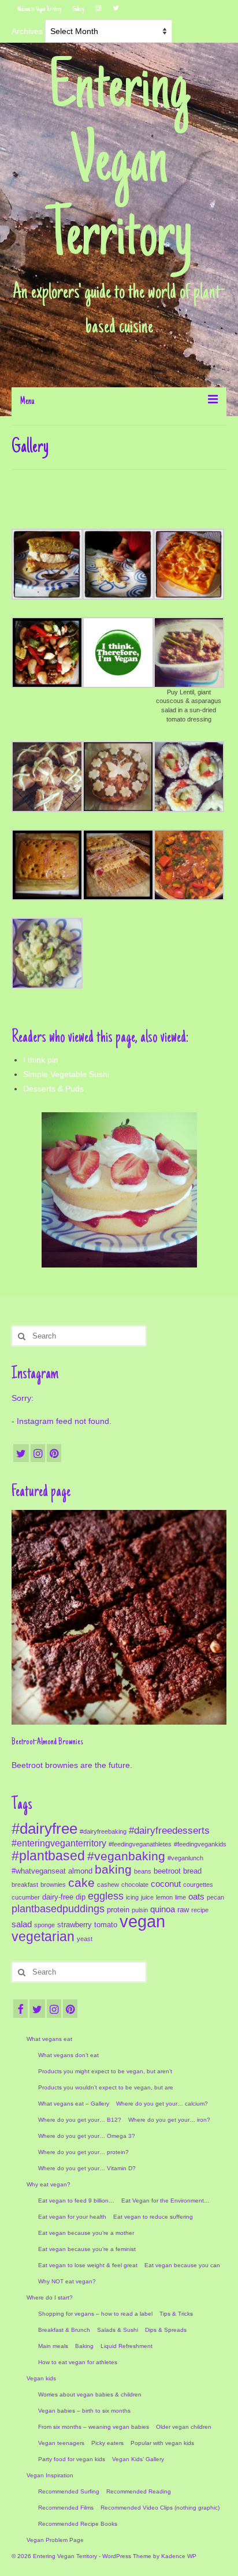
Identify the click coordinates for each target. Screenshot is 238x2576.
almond (80, 1871)
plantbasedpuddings (58, 1909)
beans (143, 1871)
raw (183, 1910)
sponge (44, 1925)
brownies (53, 1885)
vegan (142, 1921)
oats (196, 1897)
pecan (215, 1897)
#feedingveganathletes (140, 1844)
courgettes (198, 1885)
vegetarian (43, 1936)
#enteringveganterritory (59, 1843)
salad (22, 1924)
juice (147, 1897)
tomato (106, 1925)
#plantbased (48, 1856)
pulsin (140, 1910)
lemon (164, 1897)
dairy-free (58, 1897)
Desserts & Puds (53, 1089)
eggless (106, 1896)
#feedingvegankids (200, 1844)
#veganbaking (126, 1856)
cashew (108, 1885)
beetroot (167, 1871)
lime (181, 1897)
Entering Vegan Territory (119, 165)
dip (81, 1897)
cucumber (26, 1897)
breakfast (25, 1885)
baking (113, 1870)
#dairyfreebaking (103, 1831)
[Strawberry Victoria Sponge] (119, 1190)
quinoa (163, 1909)
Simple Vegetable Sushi (66, 1074)
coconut (166, 1884)
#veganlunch (185, 1858)
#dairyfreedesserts (169, 1830)
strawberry (75, 1925)
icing (132, 1897)
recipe (200, 1910)
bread (192, 1871)
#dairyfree (44, 1829)
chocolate (135, 1885)
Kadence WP (179, 2556)
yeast (85, 1939)
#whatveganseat (39, 1871)
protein (118, 1910)
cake (81, 1883)
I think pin (41, 1060)
